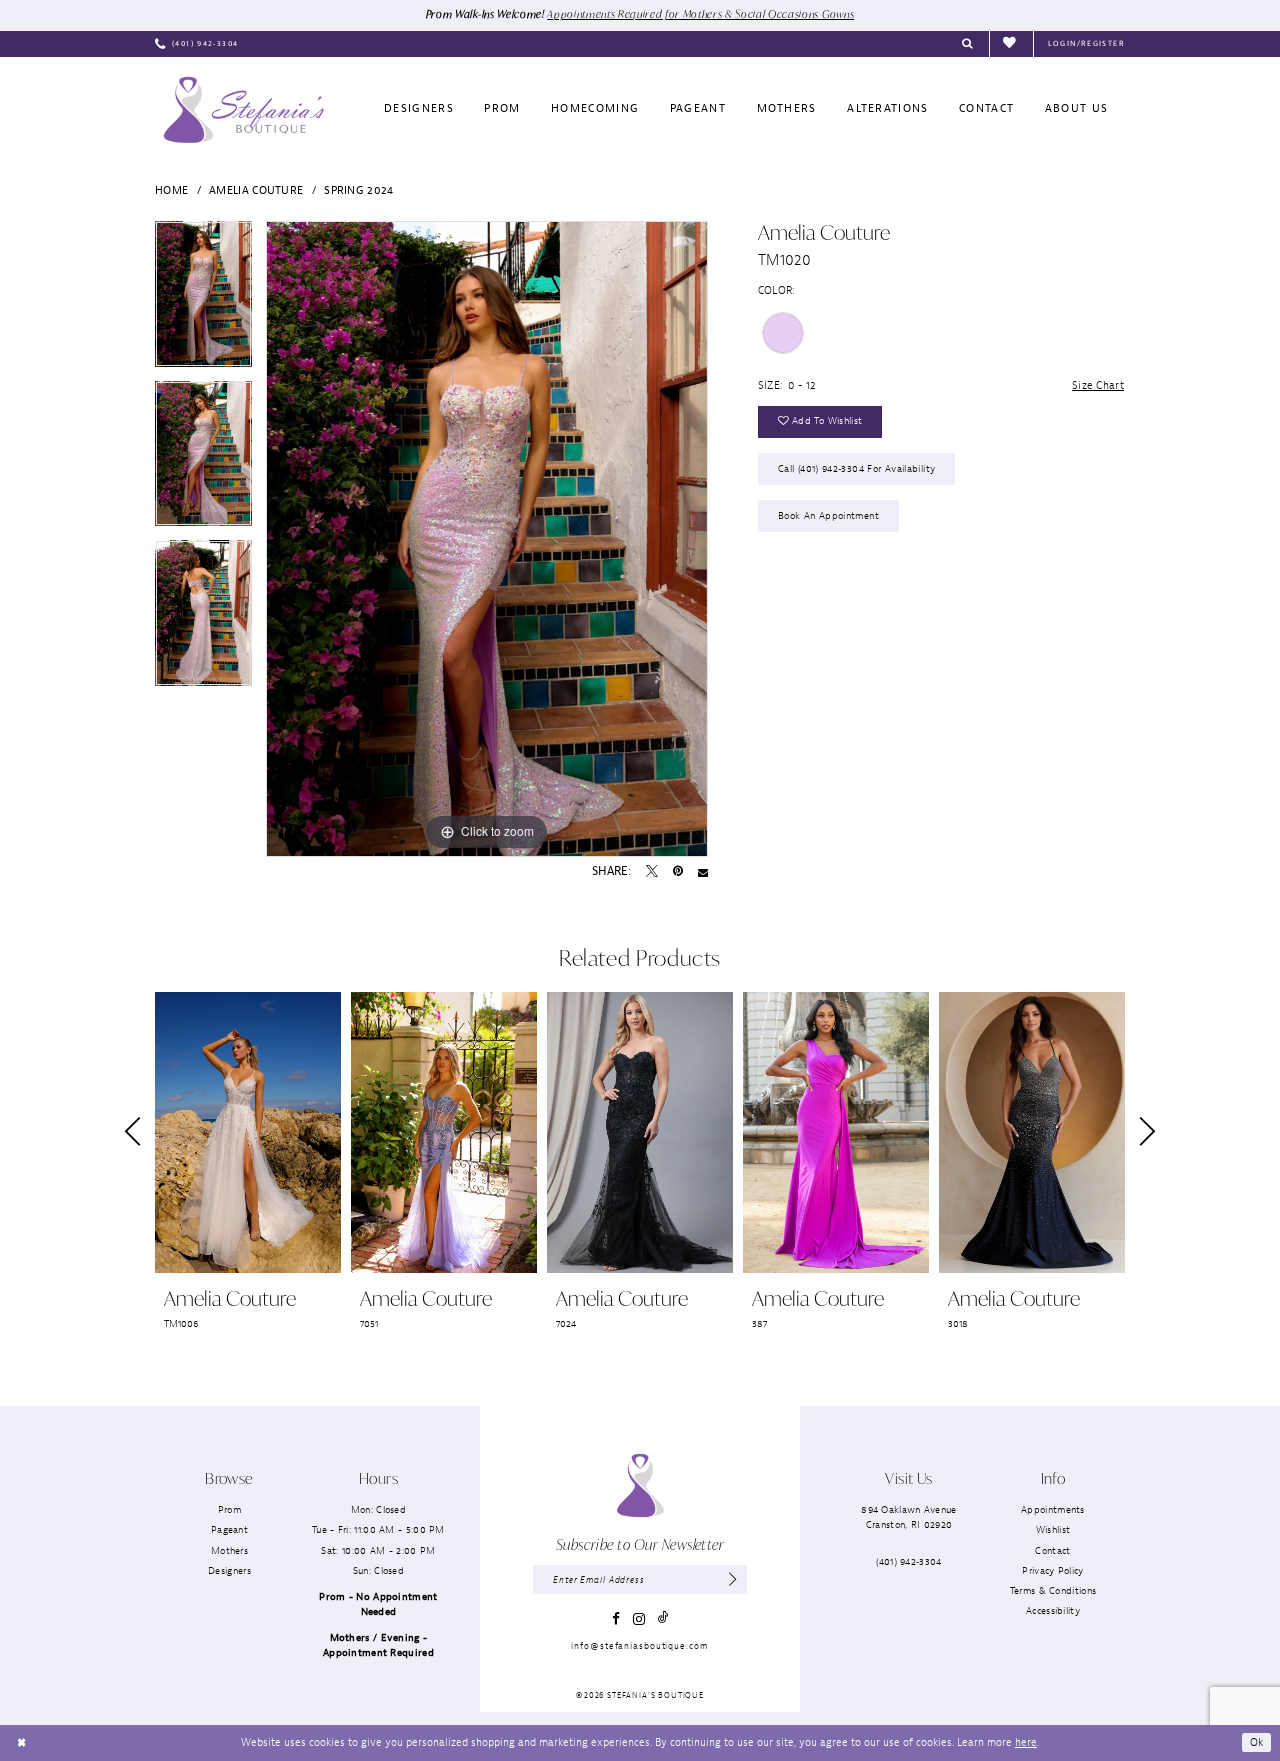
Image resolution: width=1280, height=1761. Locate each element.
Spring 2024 (358, 190)
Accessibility (1053, 1610)
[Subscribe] (733, 1579)
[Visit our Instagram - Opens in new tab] (639, 1619)
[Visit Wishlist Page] (1011, 43)
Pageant (229, 1529)
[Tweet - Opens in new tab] (652, 872)
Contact (1052, 1550)
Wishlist (1053, 1529)
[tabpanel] (203, 301)
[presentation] (248, 1132)
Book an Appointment (828, 515)
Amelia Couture (256, 190)
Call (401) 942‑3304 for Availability (856, 468)
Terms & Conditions (1053, 1590)
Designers (229, 1570)
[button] (1086, 44)
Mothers (229, 1550)
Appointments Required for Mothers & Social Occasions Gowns (700, 14)
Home (171, 190)
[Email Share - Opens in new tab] (703, 872)
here (1026, 1742)
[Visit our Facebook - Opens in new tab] (616, 1618)
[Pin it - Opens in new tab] (678, 872)
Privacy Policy (1052, 1570)
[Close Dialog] (21, 1743)
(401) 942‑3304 (908, 1561)
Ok (1257, 1742)
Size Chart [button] (1098, 385)
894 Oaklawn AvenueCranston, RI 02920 (908, 1517)
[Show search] (967, 44)
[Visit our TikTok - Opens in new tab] (663, 1618)
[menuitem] (196, 44)
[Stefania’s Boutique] (243, 110)
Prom (229, 1509)
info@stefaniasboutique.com (639, 1646)
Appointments (1053, 1509)
